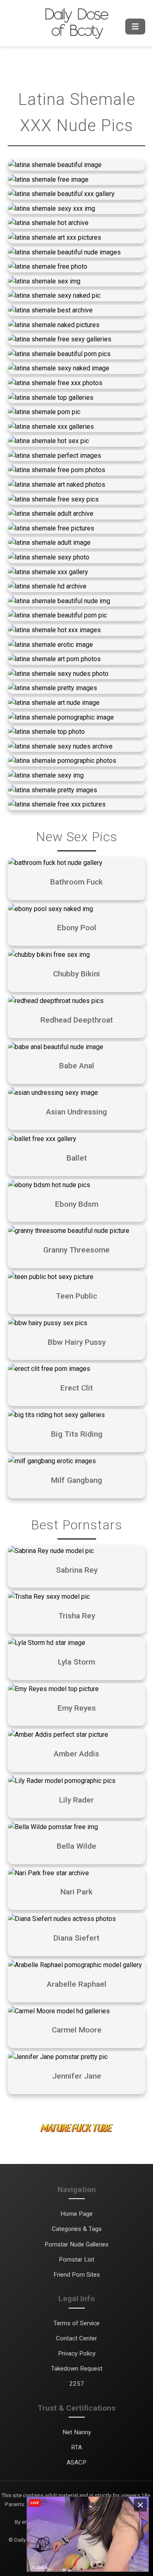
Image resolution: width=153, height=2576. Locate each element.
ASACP (76, 2462)
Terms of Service (76, 2323)
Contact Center (76, 2338)
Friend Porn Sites (77, 2275)
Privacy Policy (77, 2353)
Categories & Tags (77, 2229)
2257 (77, 2384)
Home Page (76, 2214)
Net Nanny (77, 2432)
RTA (76, 2447)
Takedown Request (77, 2369)
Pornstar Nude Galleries (76, 2244)
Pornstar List (76, 2260)
